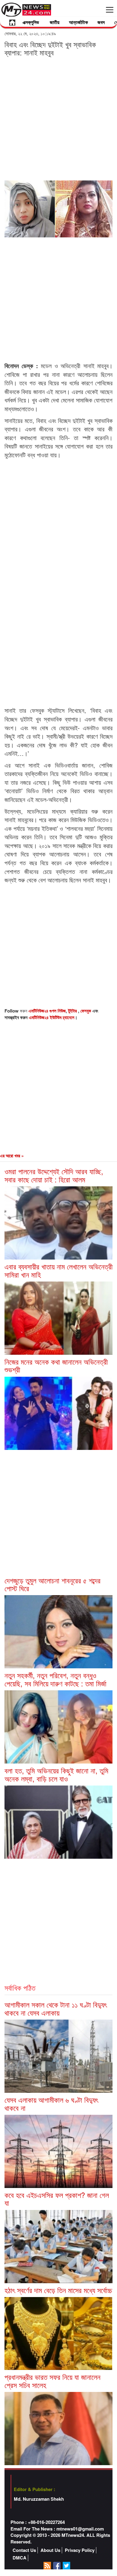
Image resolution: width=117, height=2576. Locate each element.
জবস (101, 22)
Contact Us (24, 2550)
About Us (50, 2550)
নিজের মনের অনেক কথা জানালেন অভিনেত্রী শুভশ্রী (56, 1365)
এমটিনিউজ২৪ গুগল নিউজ (47, 1011)
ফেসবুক (86, 1011)
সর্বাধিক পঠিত (20, 1988)
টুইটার (73, 1011)
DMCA (19, 2558)
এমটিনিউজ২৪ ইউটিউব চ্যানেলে (52, 1017)
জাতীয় (55, 22)
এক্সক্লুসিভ (31, 22)
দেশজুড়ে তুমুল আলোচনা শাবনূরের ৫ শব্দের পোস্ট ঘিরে (52, 1584)
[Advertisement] (58, 118)
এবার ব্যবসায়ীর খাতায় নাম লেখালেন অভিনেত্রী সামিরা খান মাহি (58, 1270)
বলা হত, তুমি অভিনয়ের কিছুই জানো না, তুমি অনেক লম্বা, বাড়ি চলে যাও (56, 1774)
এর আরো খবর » (12, 1156)
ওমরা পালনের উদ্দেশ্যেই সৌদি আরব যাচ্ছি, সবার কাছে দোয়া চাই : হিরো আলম (54, 1175)
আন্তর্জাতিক (78, 22)
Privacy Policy (80, 2550)
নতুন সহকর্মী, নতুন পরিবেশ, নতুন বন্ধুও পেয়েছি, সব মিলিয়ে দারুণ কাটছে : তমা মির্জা (55, 1679)
